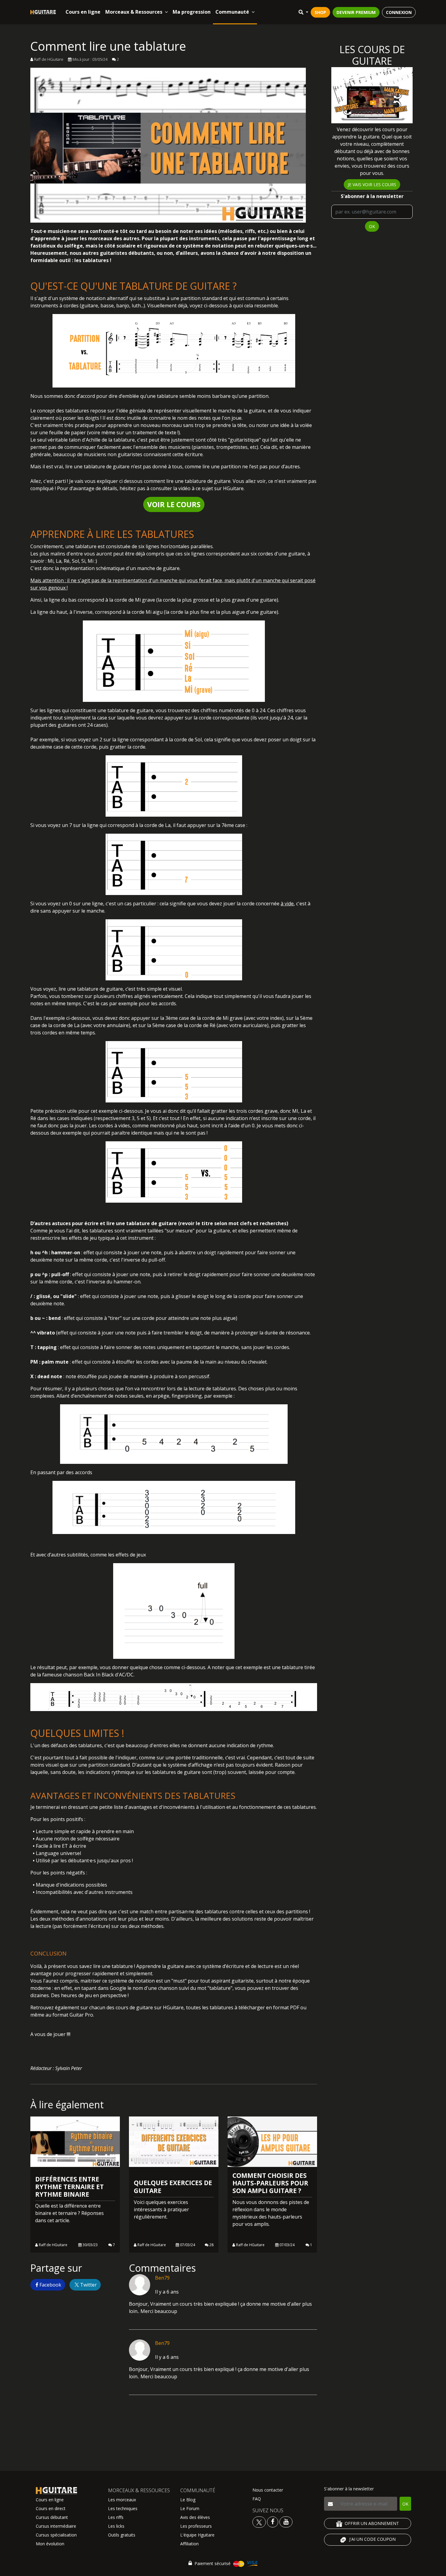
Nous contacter (268, 2490)
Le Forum (190, 2508)
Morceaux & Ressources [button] (134, 12)
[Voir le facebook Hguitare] (273, 2521)
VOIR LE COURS (174, 504)
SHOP (320, 12)
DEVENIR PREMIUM (356, 12)
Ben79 (162, 2278)
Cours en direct (51, 2508)
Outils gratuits (122, 2535)
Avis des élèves (195, 2517)
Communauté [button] (232, 12)
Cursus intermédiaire (56, 2526)
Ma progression (192, 12)
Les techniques (123, 2508)
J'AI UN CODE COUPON (372, 2539)
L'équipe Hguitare (197, 2535)
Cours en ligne (83, 12)
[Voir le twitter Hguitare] (260, 2521)
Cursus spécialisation (56, 2535)
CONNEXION (399, 12)
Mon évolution (50, 2544)
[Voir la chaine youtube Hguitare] (286, 2521)
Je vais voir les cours (372, 184)
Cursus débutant (52, 2517)
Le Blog (188, 2500)
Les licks (116, 2526)
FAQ (257, 2499)
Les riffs (116, 2517)
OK (372, 226)
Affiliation (189, 2544)
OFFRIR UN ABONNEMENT (372, 2523)
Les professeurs (196, 2526)
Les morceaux (122, 2500)
